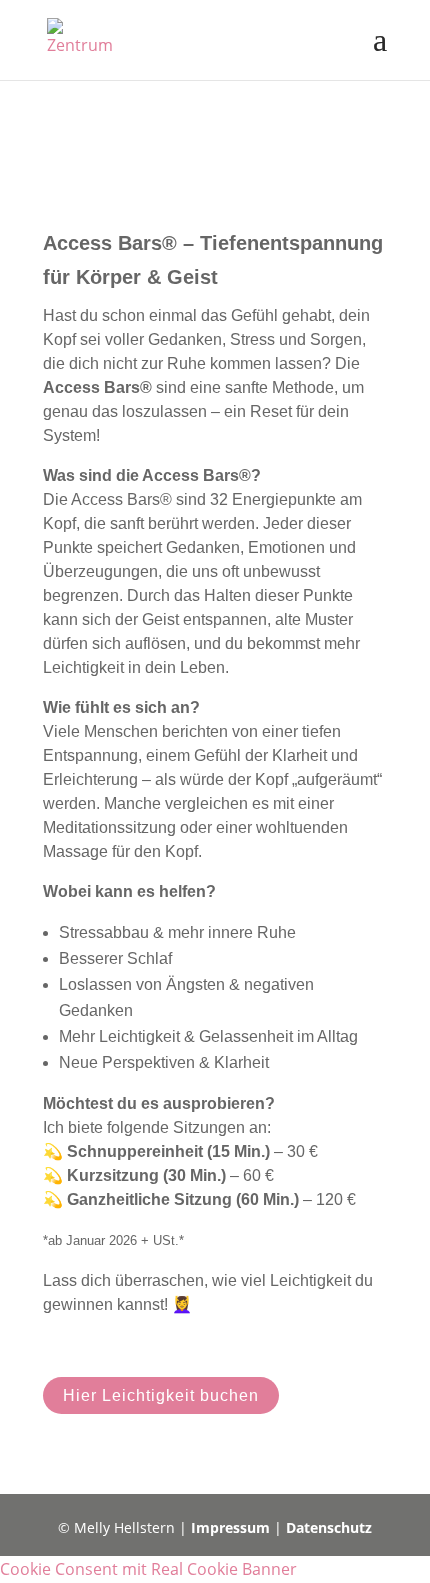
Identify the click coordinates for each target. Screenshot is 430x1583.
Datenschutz (329, 1527)
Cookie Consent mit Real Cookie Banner (148, 1569)
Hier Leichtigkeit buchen (161, 1395)
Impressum (230, 1527)
